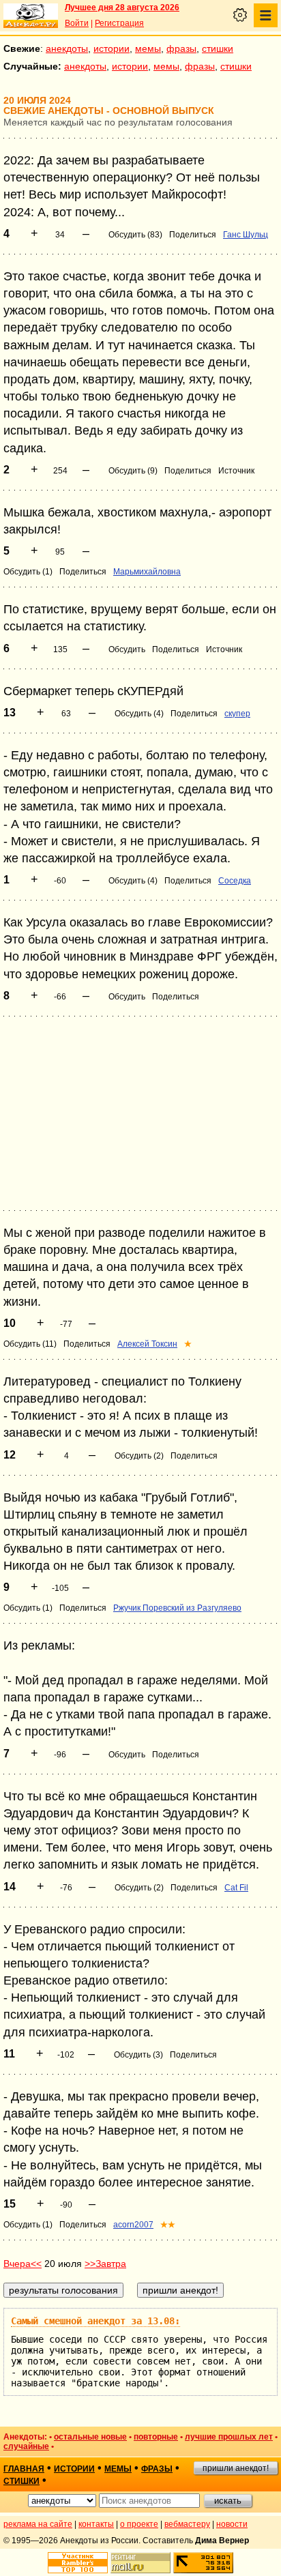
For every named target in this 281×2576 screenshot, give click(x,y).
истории (112, 48)
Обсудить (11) (30, 1344)
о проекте (139, 2524)
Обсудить (127, 649)
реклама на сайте (38, 2524)
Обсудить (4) (139, 714)
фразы (181, 48)
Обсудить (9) (133, 471)
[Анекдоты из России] (31, 16)
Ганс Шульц (246, 235)
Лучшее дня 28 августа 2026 (122, 8)
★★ (168, 2225)
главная (24, 2469)
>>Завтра (105, 2264)
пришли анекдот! (236, 2468)
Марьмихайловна (147, 572)
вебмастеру (187, 2524)
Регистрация (119, 23)
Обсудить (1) (28, 572)
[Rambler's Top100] (78, 2563)
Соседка (235, 881)
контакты (96, 2524)
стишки (218, 48)
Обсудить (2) (139, 1456)
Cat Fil (236, 1888)
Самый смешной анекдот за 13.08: (95, 2321)
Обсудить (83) (135, 235)
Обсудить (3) (138, 2055)
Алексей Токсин (147, 1344)
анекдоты (67, 48)
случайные (26, 2446)
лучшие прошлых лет (229, 2437)
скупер (237, 714)
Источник (236, 471)
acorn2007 (133, 2225)
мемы (148, 48)
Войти (77, 23)
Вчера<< (23, 2264)
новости (232, 2524)
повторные (156, 2437)
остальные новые (90, 2437)
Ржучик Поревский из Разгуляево (177, 1608)
